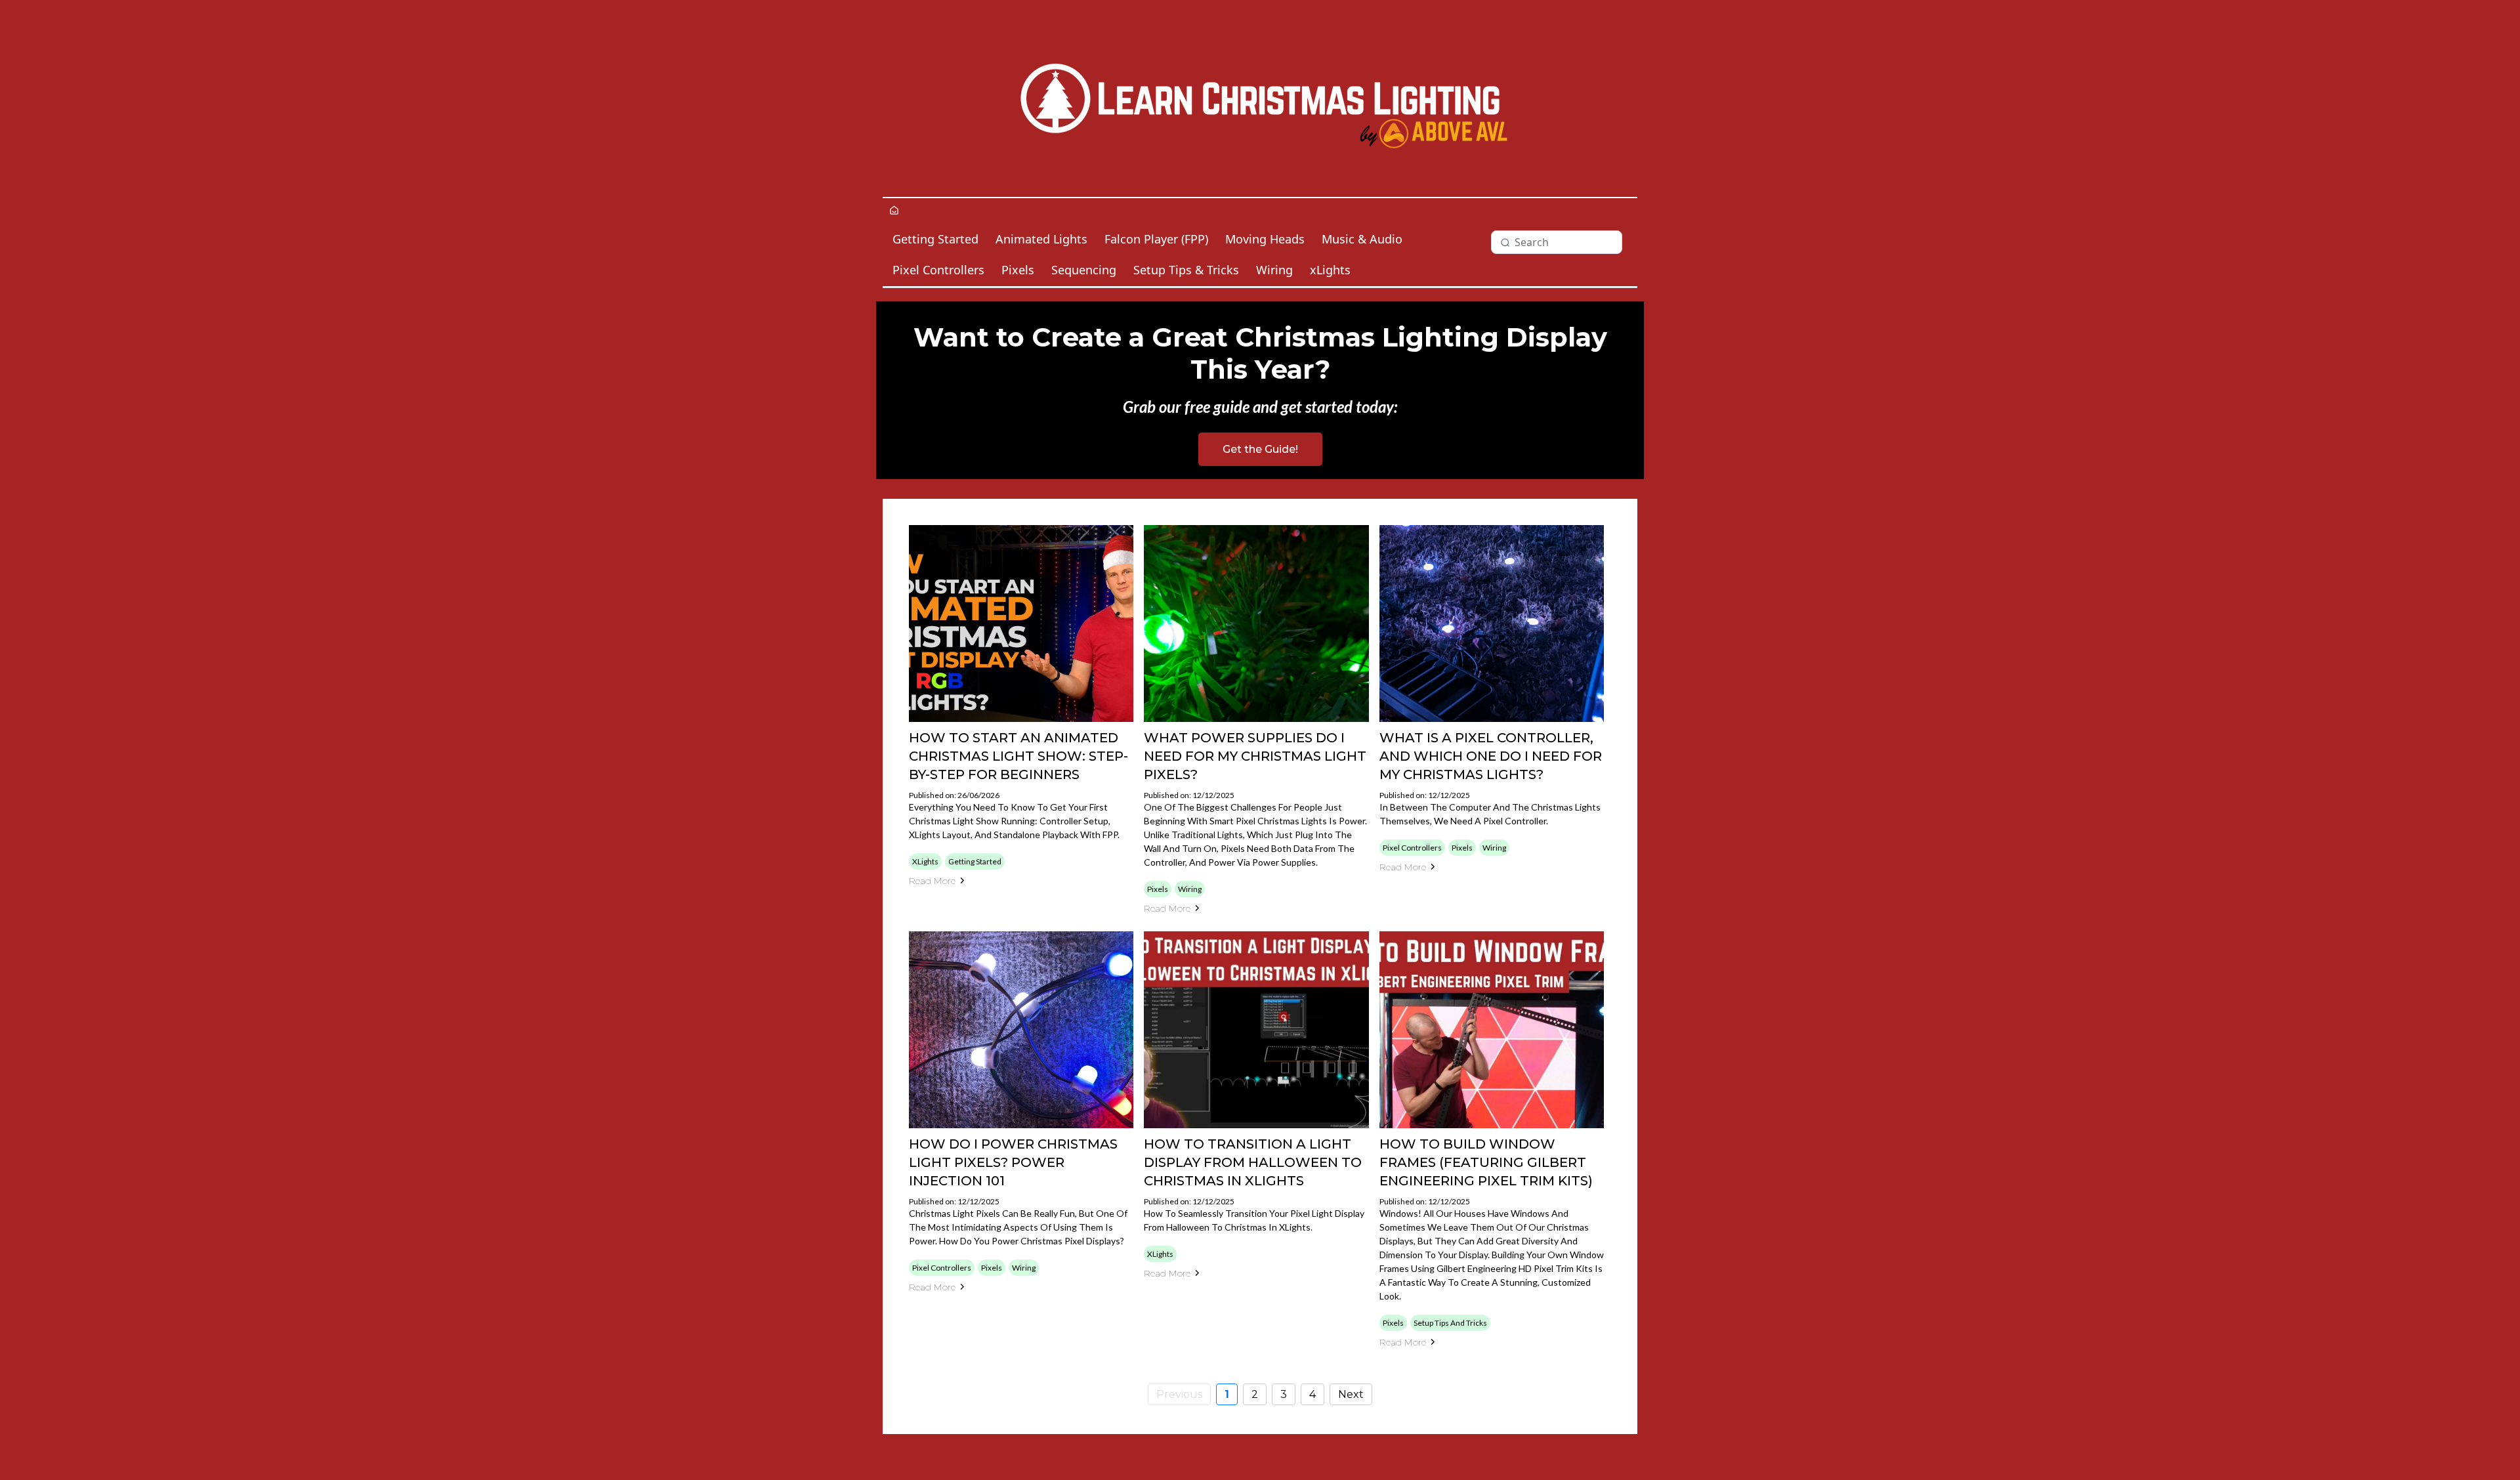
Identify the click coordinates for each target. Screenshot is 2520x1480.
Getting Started (935, 239)
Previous (1179, 1394)
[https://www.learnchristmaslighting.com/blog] (1260, 98)
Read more (932, 881)
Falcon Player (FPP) (1156, 239)
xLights (1330, 270)
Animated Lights (1041, 239)
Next (1351, 1394)
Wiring (1274, 270)
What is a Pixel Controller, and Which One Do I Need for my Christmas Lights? (1491, 756)
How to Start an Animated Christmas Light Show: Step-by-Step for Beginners (1018, 756)
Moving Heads (1265, 239)
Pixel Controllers (938, 270)
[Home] (894, 211)
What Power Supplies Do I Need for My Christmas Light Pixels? (1255, 756)
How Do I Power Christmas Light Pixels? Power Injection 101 (1013, 1162)
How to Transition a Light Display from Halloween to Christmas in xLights (1253, 1162)
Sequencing (1084, 270)
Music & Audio (1362, 239)
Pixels (1018, 270)
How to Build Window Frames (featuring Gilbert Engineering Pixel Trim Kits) (1486, 1162)
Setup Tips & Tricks (1186, 270)
